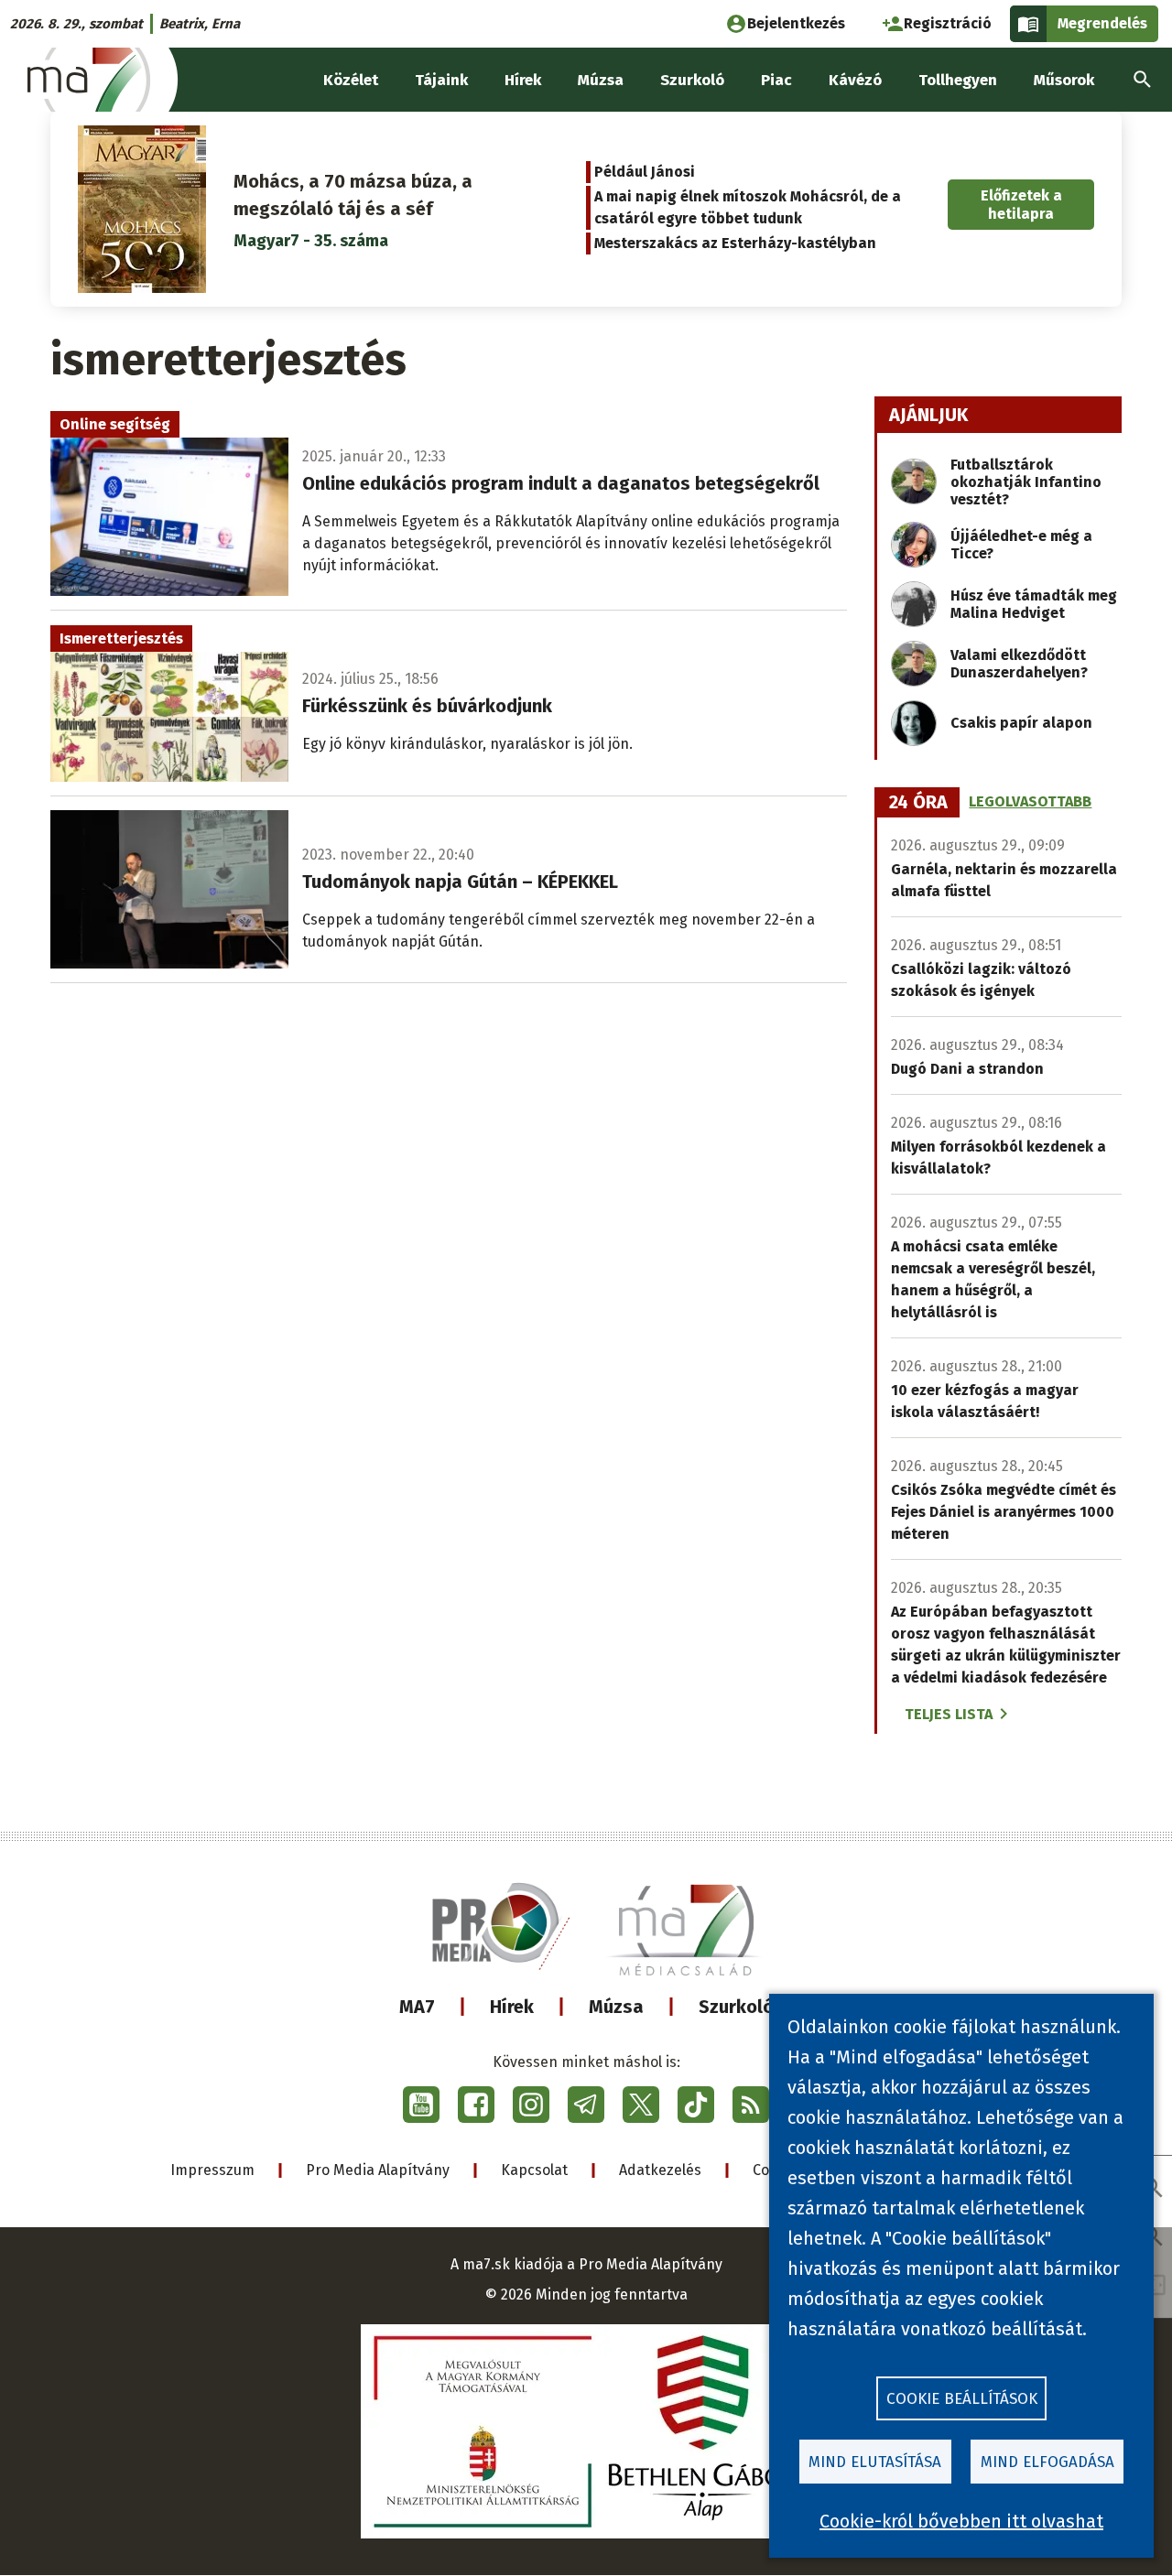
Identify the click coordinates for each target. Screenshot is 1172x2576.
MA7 (417, 2007)
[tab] (918, 803)
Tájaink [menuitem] (441, 80)
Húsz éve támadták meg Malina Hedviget (1034, 604)
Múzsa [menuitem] (601, 80)
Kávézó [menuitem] (855, 80)
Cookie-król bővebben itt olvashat (961, 2521)
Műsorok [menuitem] (1064, 80)
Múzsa (616, 2007)
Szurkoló (736, 2007)
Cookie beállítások (962, 2399)
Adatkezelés (660, 2170)
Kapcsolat (534, 2170)
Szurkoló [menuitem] (692, 80)
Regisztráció (948, 23)
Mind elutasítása (875, 2462)
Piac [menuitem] (776, 80)
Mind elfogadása (1047, 2462)
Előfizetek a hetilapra (1021, 204)
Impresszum (212, 2170)
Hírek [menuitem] (523, 80)
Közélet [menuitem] (351, 80)
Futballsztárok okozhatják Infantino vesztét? (1026, 482)
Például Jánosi (645, 172)
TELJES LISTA (949, 1714)
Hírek (512, 2007)
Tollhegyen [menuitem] (958, 80)
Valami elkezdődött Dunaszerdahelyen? (1019, 664)
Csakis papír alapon (1021, 723)
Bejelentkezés (796, 23)
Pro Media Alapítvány (378, 2170)
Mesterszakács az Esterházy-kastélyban (735, 243)
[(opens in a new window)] (421, 2105)
